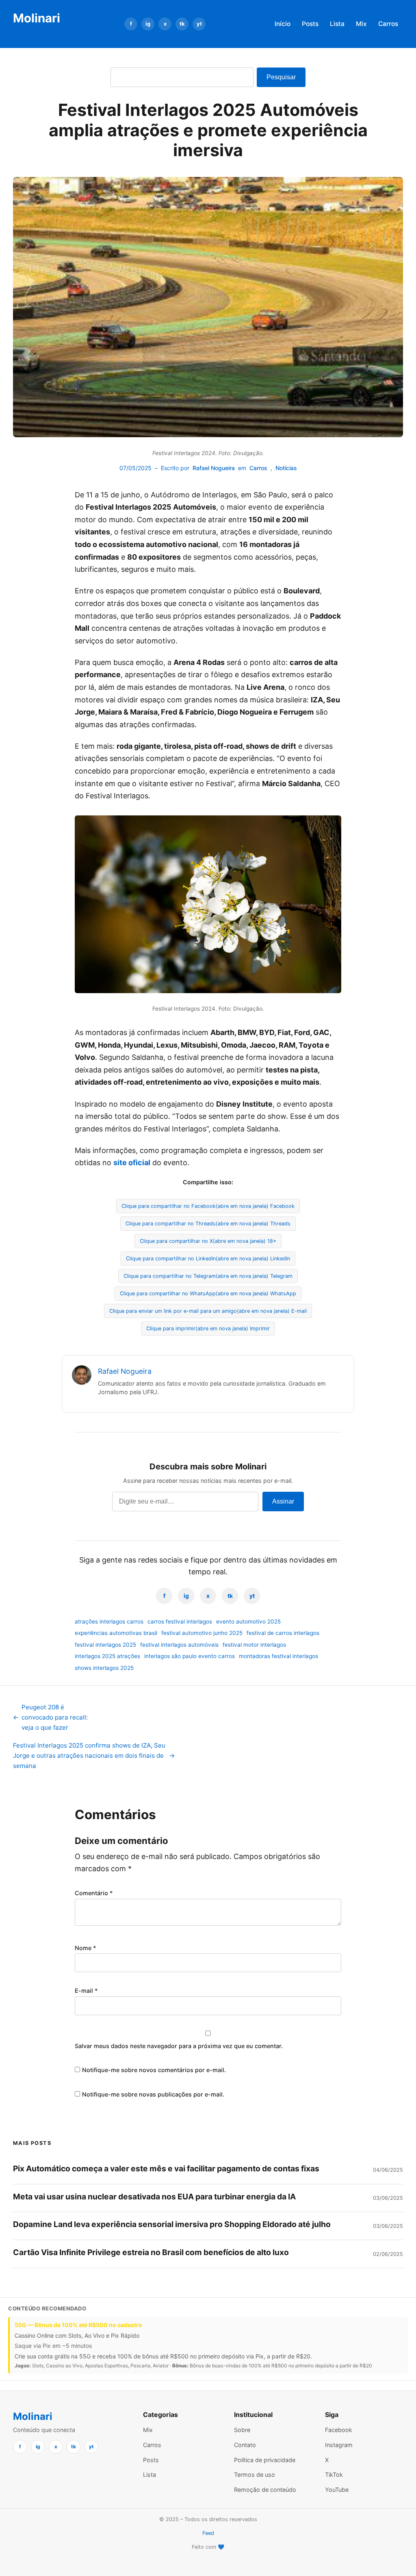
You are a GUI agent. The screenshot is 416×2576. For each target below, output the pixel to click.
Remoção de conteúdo (265, 2490)
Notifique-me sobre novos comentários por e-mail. (154, 2070)
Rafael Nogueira (214, 468)
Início (283, 24)
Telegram (208, 1276)
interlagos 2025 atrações (107, 1656)
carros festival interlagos (180, 1621)
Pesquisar (281, 77)
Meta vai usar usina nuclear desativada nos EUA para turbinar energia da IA (154, 2197)
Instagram (339, 2445)
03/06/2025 (388, 2198)
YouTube (337, 2490)
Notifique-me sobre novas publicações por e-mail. (153, 2094)
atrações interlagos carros (109, 1621)
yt (199, 24)
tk (182, 24)
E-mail (208, 1311)
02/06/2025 (388, 2254)
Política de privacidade (265, 2460)
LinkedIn (208, 1259)
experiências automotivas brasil (116, 1633)
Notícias (286, 468)
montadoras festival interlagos (278, 1656)
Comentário (94, 1893)
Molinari (37, 18)
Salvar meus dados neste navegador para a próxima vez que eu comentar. (179, 2046)
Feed (208, 2533)
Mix (361, 24)
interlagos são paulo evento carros (190, 1656)
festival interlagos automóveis (179, 1645)
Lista (337, 24)
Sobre (242, 2430)
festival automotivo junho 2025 (202, 1633)
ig (148, 24)
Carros (388, 24)
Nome (86, 1948)
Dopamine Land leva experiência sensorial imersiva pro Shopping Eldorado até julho (172, 2224)
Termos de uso (255, 2475)
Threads (208, 1224)
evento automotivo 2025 (248, 1621)
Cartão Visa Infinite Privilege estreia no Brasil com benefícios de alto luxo (151, 2252)
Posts (310, 24)
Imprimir (208, 1328)
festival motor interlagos (254, 1645)
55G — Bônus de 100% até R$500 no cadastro (78, 2325)
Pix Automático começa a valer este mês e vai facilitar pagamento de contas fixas (166, 2168)
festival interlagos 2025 (105, 1645)
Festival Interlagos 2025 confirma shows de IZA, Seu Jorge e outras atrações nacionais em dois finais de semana (94, 1755)
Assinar (283, 1501)
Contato (245, 2445)
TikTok (334, 2475)
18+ (208, 1241)
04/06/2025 (388, 2170)
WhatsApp (208, 1293)
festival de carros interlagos (283, 1633)
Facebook (208, 1206)
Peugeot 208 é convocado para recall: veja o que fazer (50, 1717)
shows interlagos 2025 (104, 1668)
